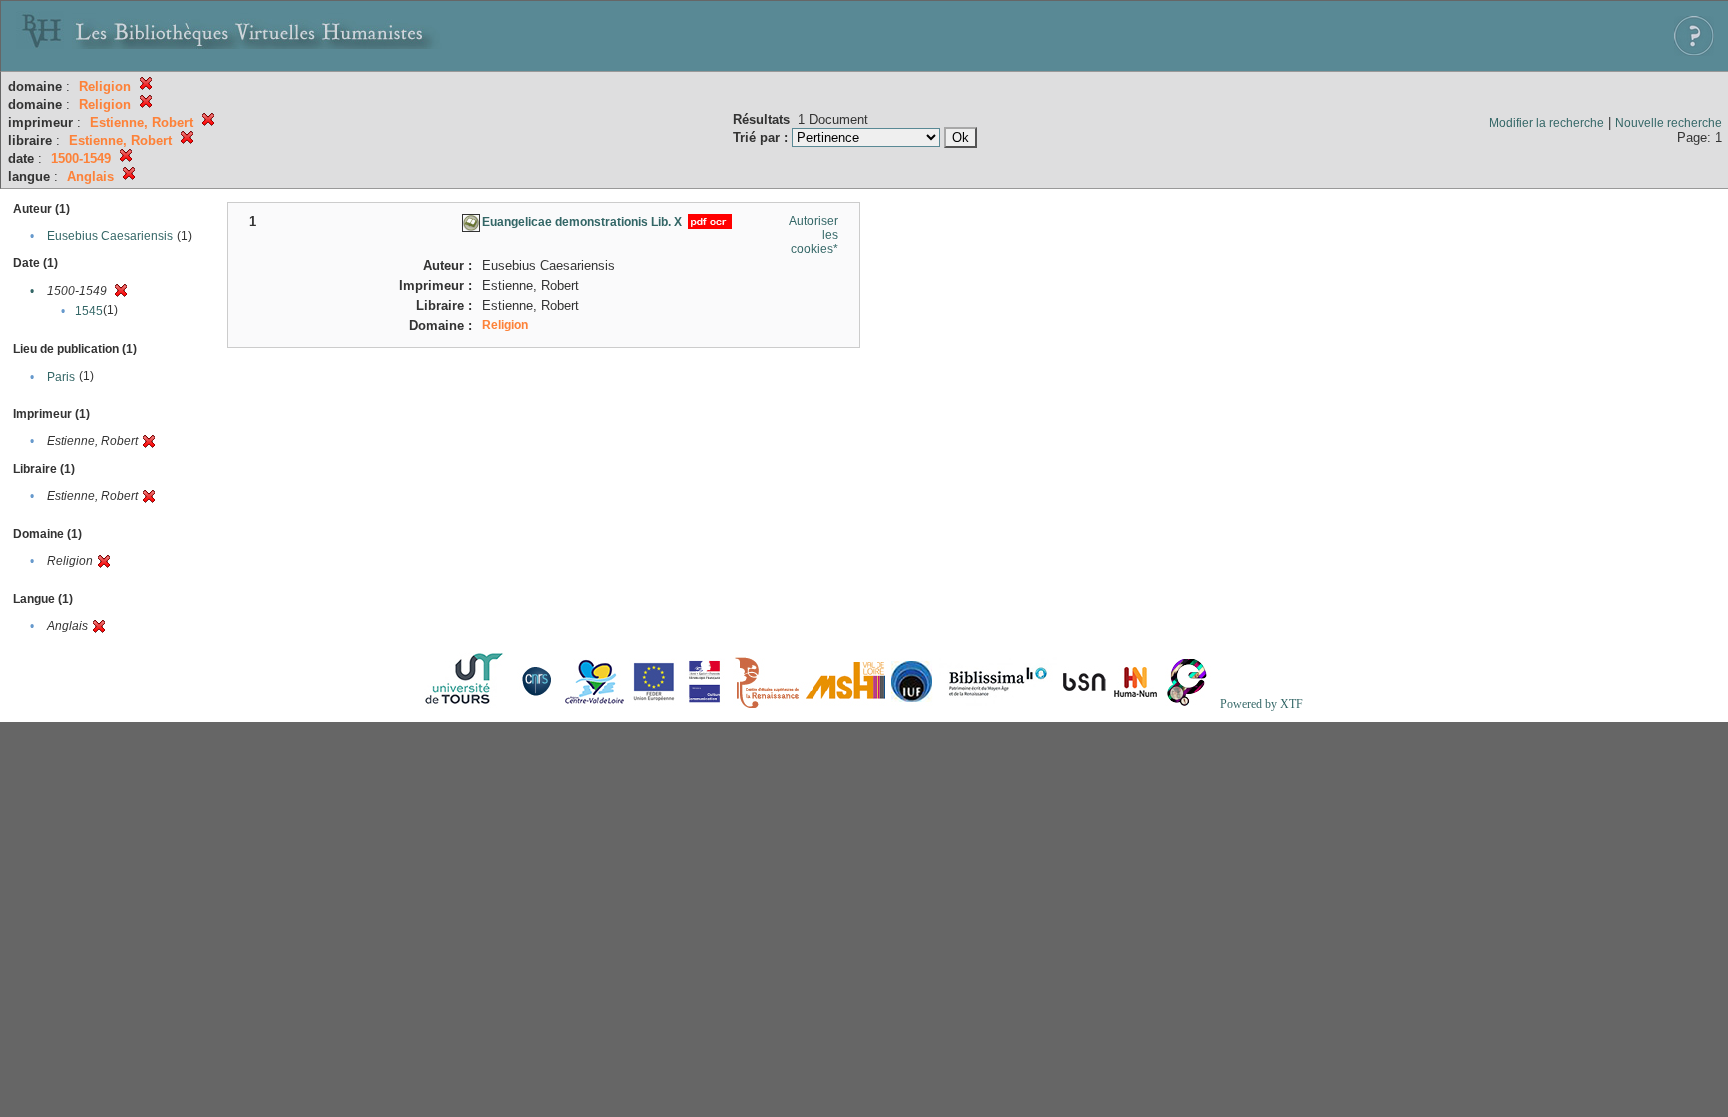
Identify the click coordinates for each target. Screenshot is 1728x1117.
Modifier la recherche (1546, 123)
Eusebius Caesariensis (110, 236)
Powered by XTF (1261, 704)
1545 (89, 311)
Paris (61, 377)
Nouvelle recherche (1668, 123)
